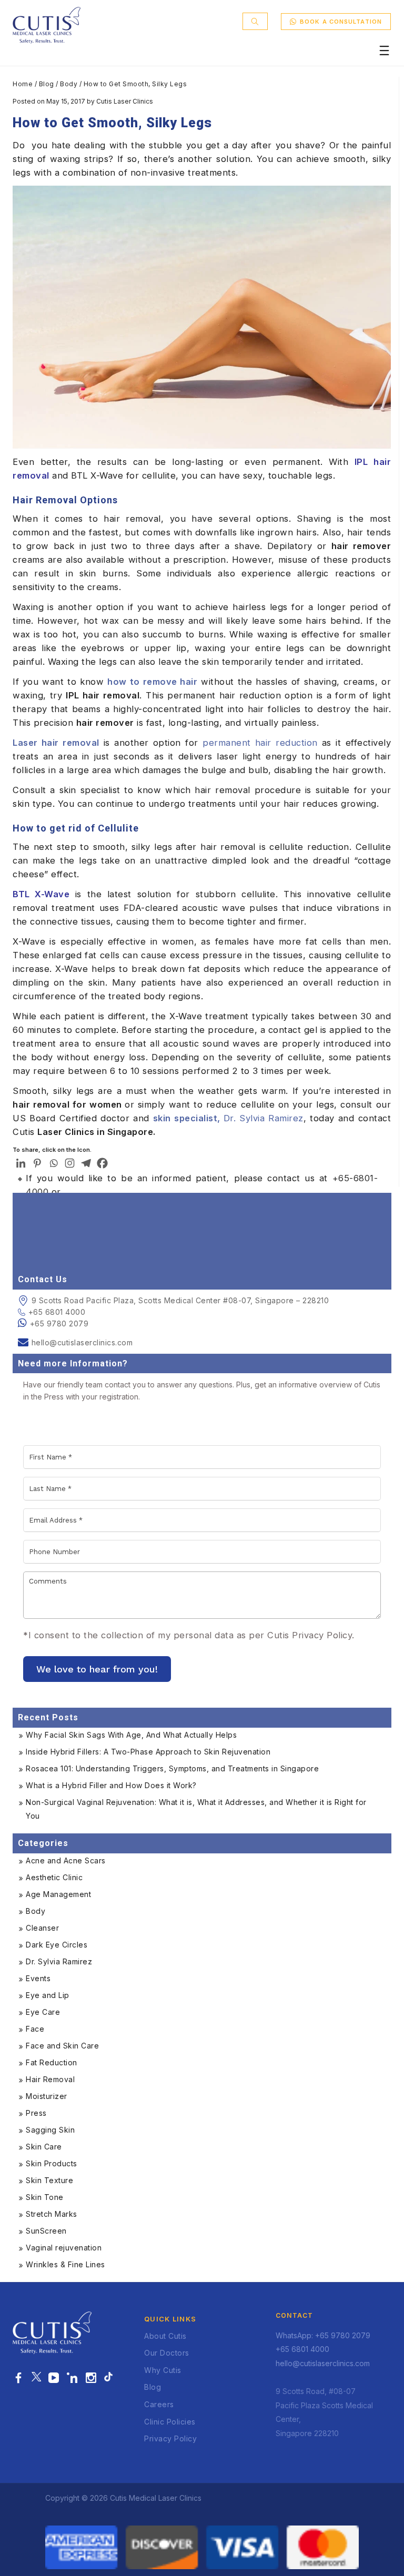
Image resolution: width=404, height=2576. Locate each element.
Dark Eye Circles (57, 1945)
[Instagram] (70, 1163)
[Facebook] (102, 1163)
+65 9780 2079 (59, 1324)
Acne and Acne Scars (66, 1860)
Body (69, 84)
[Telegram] (86, 1163)
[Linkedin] (21, 1163)
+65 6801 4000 (57, 1312)
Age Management (58, 1894)
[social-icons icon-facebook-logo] (19, 2378)
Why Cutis (163, 2370)
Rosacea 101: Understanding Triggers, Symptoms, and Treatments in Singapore (172, 1768)
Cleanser (42, 1928)
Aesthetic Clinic (54, 1877)
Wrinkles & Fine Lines (65, 2264)
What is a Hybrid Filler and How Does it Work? (111, 1785)
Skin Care (44, 2147)
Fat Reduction (52, 2062)
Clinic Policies (170, 2422)
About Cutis (165, 2336)
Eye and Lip (48, 1995)
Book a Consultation (341, 22)
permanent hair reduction (260, 743)
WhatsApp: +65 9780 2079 (323, 2335)
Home (23, 84)
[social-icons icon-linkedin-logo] (72, 2378)
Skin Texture (49, 2180)
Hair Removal (50, 2079)
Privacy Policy (170, 2438)
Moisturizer (47, 2096)
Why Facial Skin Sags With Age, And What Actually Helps (131, 1735)
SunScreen (46, 2231)
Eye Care (43, 2012)
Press (36, 2113)
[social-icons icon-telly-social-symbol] (54, 2378)
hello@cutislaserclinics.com (82, 1342)
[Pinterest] (37, 1163)
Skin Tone (45, 2197)
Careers (159, 2404)
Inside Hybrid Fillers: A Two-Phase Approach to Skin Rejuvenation (148, 1752)
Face (35, 2029)
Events (38, 1978)
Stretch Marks (52, 2214)
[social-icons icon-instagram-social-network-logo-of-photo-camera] (91, 2378)
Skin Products (52, 2163)
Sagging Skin (50, 2130)
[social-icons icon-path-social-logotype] (108, 2378)
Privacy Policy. (323, 1635)
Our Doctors (167, 2353)
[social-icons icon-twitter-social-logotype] (36, 2378)
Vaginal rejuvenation (64, 2248)
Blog (47, 84)
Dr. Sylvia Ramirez (228, 1118)
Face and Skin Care (62, 2046)
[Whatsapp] (53, 1163)
